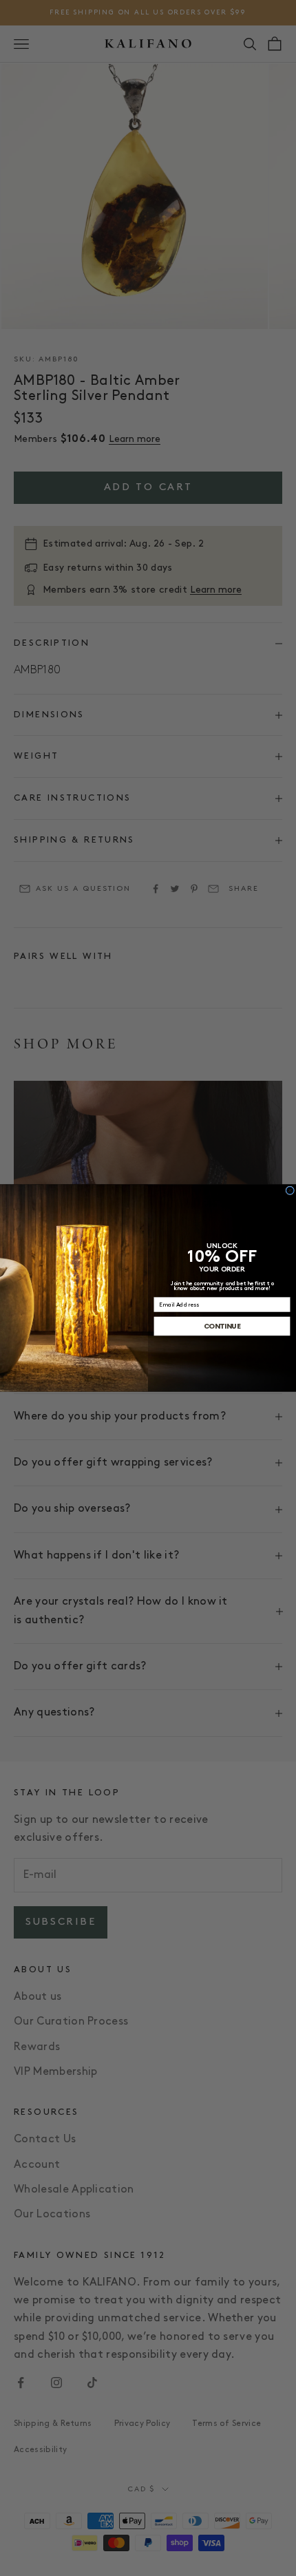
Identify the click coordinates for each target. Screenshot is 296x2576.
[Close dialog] (290, 1191)
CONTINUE (222, 1326)
